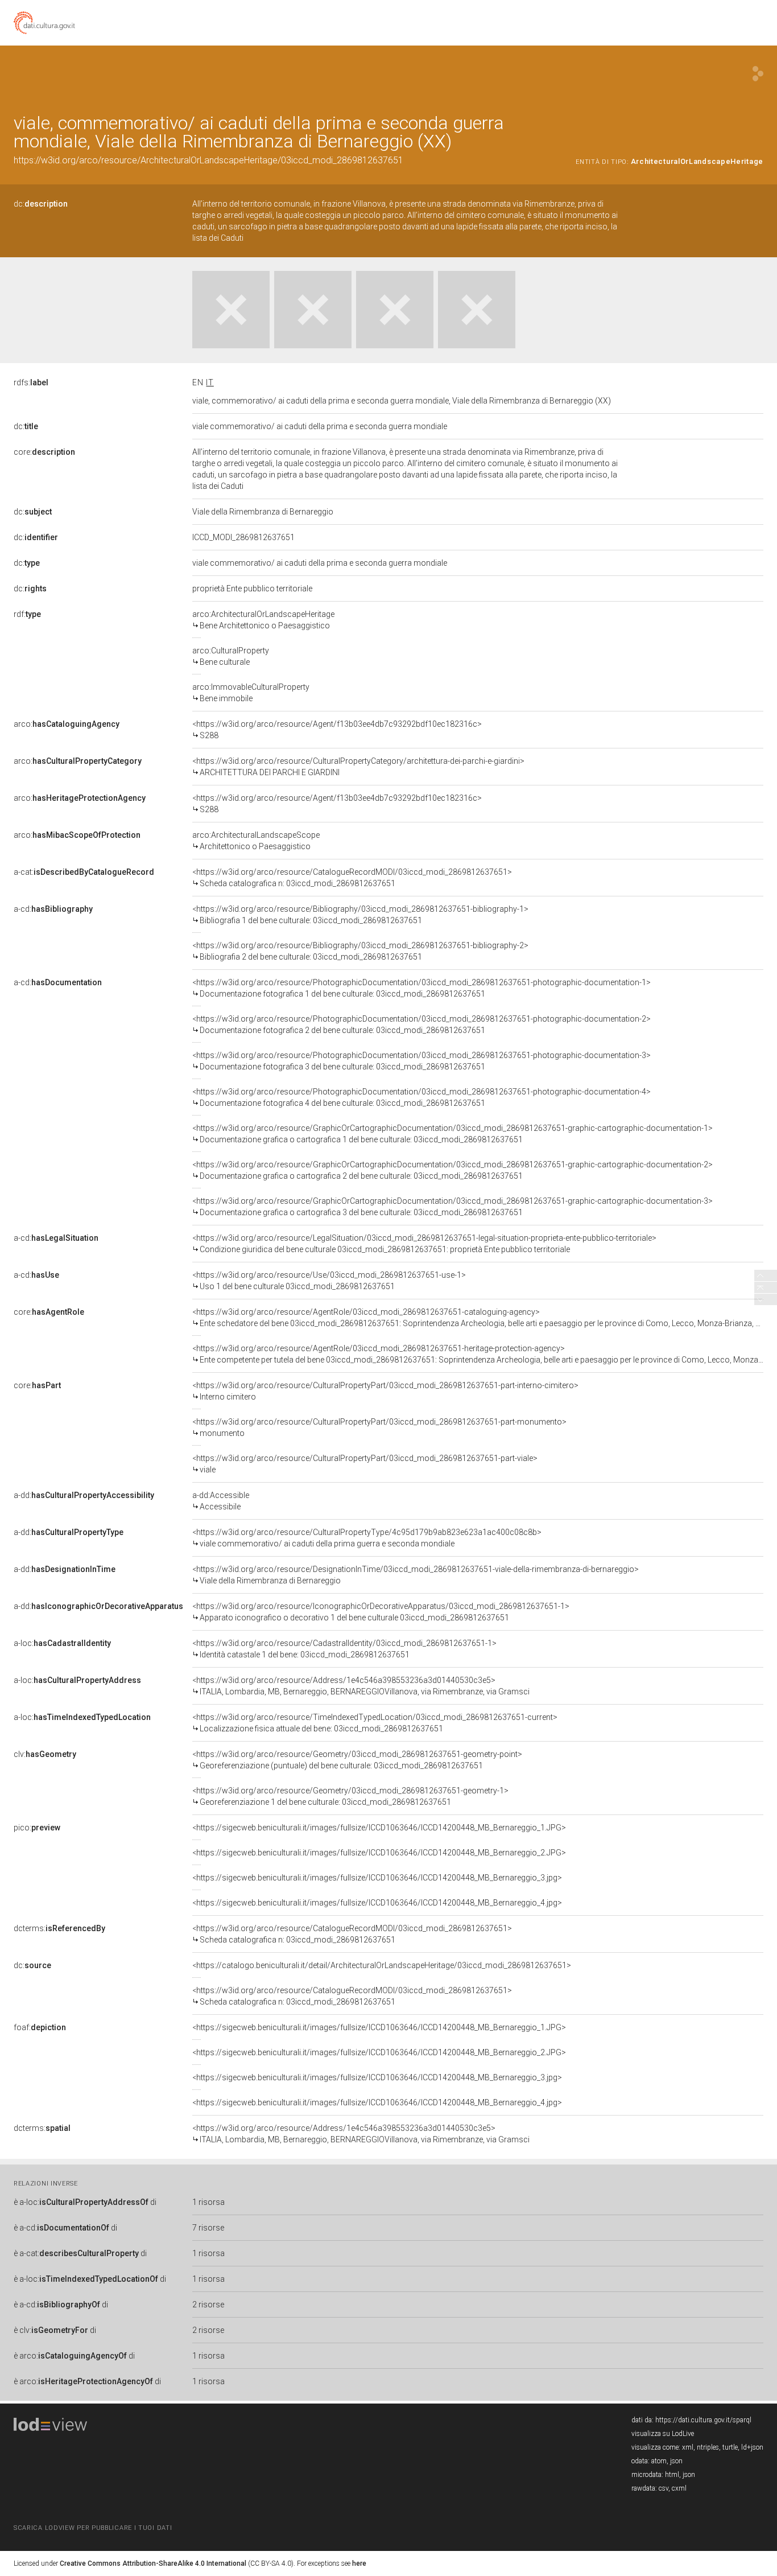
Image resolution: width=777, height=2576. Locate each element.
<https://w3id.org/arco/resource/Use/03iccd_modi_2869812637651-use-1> (329, 1281)
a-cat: (84, 872)
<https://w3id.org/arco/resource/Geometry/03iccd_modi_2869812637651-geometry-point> (357, 1760)
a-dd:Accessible (221, 1501)
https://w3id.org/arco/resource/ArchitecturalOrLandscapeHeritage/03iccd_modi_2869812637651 (208, 160)
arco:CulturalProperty (231, 656)
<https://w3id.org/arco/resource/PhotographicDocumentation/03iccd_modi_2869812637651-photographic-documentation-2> (421, 1024)
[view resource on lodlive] (758, 74)
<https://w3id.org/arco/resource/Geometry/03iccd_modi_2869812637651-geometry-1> (350, 1796)
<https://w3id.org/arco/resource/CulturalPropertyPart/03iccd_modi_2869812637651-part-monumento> (379, 1427)
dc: (41, 204)
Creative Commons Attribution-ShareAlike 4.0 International (153, 2563)
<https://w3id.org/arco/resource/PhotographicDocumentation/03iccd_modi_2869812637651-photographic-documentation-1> (421, 988)
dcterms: (59, 1928)
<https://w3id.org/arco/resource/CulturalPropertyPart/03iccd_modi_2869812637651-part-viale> (365, 1464)
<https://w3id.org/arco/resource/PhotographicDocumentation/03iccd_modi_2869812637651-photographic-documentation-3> (421, 1061)
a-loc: (62, 1643)
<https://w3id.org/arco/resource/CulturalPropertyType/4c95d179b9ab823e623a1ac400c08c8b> (367, 1538)
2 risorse (208, 2305)
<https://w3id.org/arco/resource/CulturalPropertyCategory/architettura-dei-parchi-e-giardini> (358, 767)
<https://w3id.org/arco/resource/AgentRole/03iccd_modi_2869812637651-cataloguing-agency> (478, 1318)
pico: (37, 1828)
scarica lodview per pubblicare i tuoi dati (93, 2528)
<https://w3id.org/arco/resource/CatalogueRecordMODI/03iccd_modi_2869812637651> (352, 878)
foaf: (40, 2027)
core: (44, 452)
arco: (67, 724)
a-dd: (84, 1495)
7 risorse (208, 2228)
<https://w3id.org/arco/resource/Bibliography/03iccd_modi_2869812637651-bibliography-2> (360, 951)
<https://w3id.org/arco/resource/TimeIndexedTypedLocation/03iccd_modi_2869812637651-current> (375, 1723)
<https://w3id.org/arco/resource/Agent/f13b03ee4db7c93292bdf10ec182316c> (337, 730)
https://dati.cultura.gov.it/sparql (703, 2420)
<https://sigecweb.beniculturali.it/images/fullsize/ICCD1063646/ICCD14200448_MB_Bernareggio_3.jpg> (377, 1878)
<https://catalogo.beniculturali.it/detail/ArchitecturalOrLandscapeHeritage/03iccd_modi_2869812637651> (382, 1965)
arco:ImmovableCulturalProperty (251, 693)
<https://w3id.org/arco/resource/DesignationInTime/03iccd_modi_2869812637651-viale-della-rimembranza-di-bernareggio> (416, 1575)
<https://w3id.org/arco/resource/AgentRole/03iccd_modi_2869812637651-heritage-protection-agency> (478, 1354)
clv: (45, 1754)
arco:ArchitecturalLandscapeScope (256, 841)
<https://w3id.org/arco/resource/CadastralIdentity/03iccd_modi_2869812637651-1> (344, 1649)
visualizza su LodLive (663, 2434)
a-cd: (53, 909)
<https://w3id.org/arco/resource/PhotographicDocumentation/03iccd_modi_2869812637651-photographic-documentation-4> (421, 1097)
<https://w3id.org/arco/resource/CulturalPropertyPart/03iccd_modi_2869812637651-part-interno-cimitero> (385, 1391)
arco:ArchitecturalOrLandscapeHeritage (263, 620)
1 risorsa (208, 2202)
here (359, 2563)
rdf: (27, 614)
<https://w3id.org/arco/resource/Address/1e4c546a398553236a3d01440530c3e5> (361, 1686)
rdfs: (31, 382)
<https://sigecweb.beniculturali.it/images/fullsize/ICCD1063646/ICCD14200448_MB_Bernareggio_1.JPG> (379, 1828)
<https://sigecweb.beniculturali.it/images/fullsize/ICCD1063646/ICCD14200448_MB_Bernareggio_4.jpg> (377, 1903)
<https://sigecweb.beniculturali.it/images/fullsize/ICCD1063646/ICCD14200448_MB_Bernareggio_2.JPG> (379, 1853)
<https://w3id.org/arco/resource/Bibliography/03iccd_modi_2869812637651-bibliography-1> (360, 915)
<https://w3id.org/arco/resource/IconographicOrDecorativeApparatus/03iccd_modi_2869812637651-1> (381, 1612)
